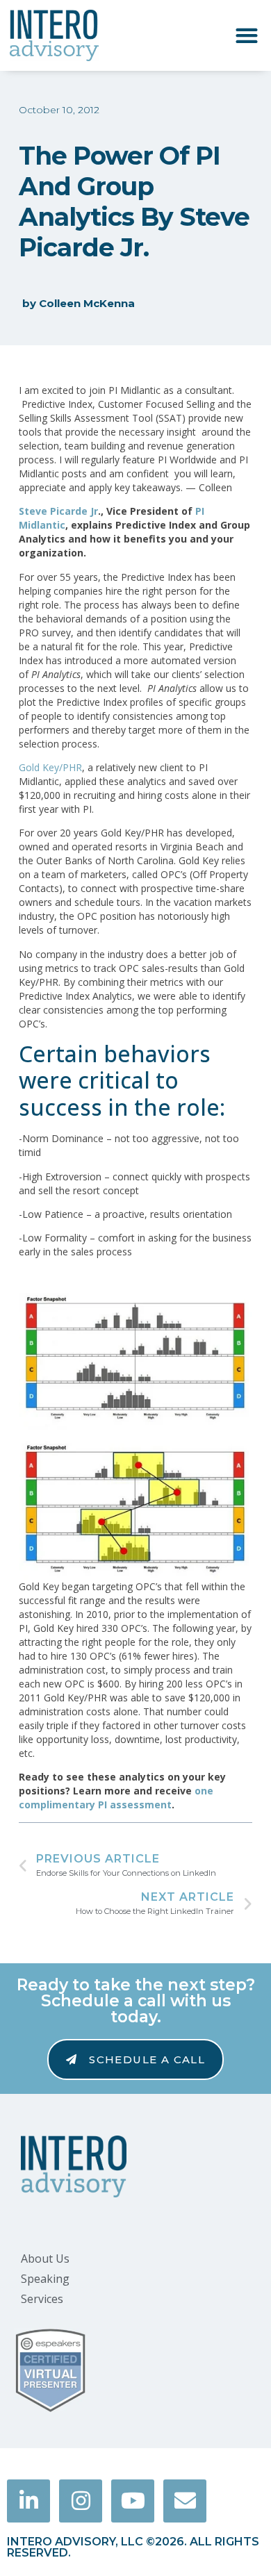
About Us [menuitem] (45, 2259)
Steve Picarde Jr (58, 511)
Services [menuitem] (42, 2299)
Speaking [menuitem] (45, 2279)
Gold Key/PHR (50, 767)
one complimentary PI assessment (116, 1798)
